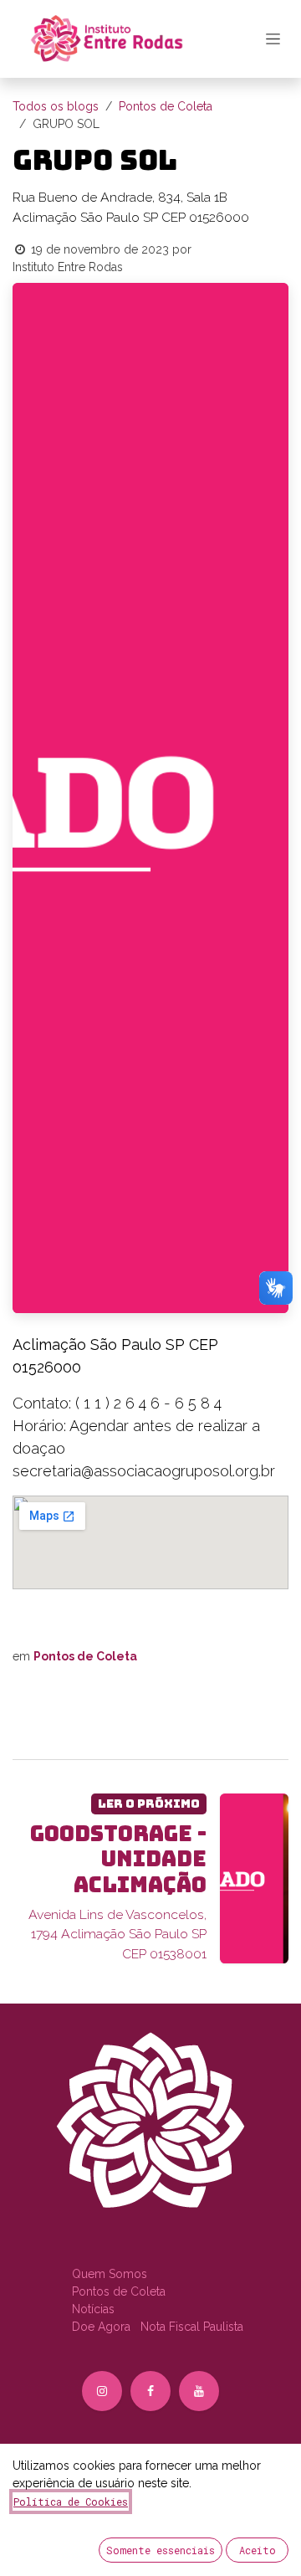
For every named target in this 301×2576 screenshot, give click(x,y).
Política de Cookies (71, 2502)
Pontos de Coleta (166, 106)
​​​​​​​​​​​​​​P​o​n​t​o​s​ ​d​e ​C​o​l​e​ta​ (119, 2291)
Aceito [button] (258, 2550)
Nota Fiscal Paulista (192, 2327)
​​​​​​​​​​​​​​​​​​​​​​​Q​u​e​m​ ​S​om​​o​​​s (110, 2274)
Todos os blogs (56, 106)
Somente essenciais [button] (161, 2550)
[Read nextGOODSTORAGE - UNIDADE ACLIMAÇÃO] (255, 1879)
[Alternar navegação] (273, 38)
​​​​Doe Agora (103, 2327)
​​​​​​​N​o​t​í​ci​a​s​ (93, 2309)
